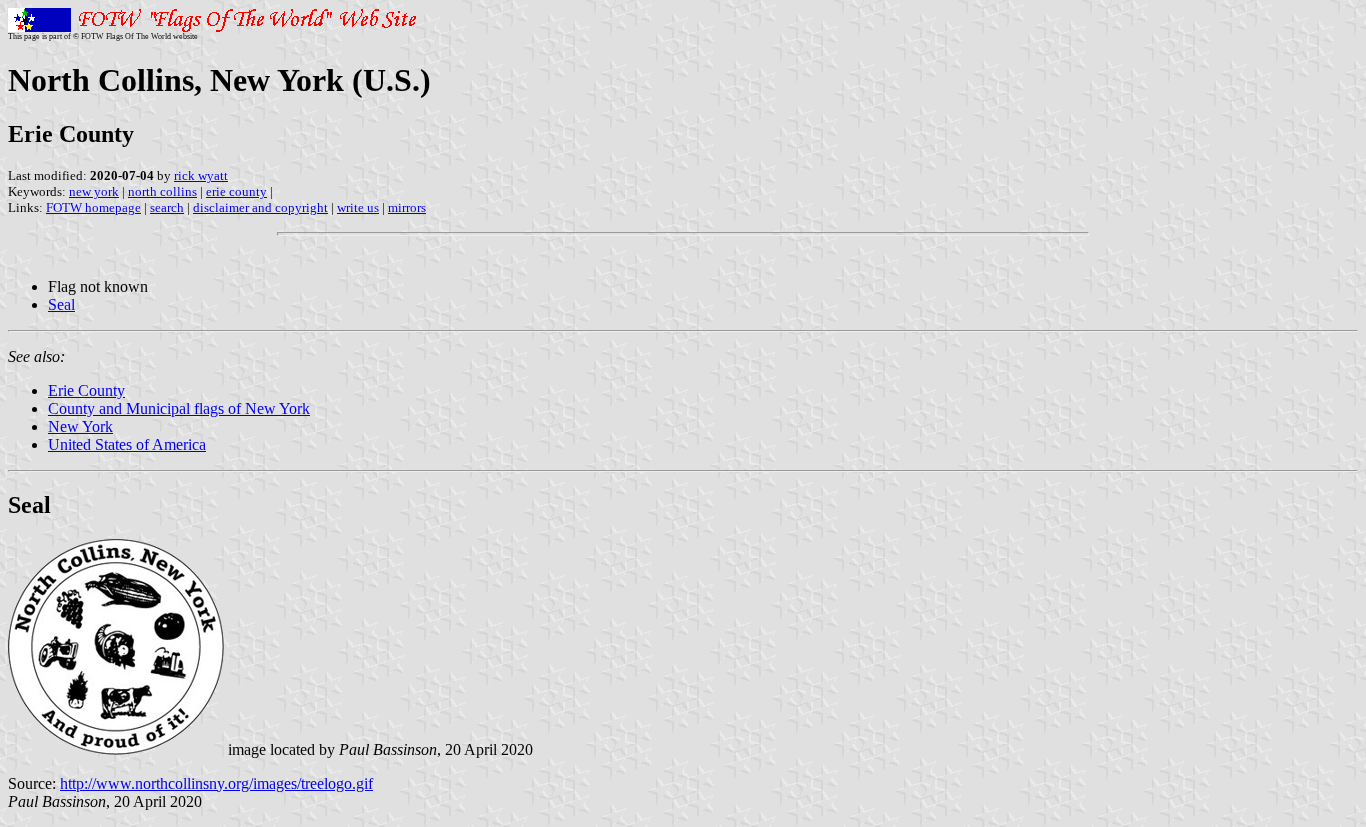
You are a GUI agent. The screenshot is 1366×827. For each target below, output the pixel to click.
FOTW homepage (93, 207)
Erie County (86, 390)
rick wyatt (201, 175)
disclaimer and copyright (260, 207)
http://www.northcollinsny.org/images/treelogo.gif (216, 783)
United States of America (127, 444)
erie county (236, 191)
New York (80, 426)
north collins (162, 191)
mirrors (407, 207)
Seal (61, 304)
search (167, 207)
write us (358, 207)
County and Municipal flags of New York (179, 408)
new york (94, 191)
